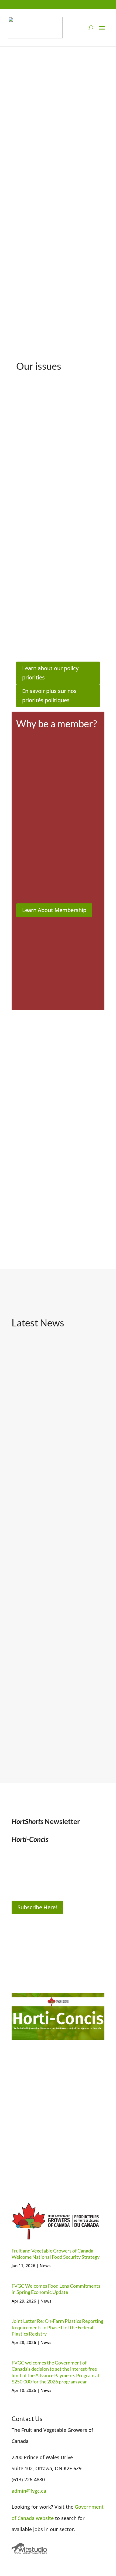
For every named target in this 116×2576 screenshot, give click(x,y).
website (45, 2518)
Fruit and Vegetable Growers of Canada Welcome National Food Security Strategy (57, 1420)
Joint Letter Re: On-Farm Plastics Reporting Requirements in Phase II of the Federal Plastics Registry (57, 1656)
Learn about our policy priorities (50, 673)
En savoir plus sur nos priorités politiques (49, 696)
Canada (27, 2518)
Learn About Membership (54, 910)
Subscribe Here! (37, 1907)
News (45, 2265)
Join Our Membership (46, 2155)
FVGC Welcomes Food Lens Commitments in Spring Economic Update (52, 1536)
